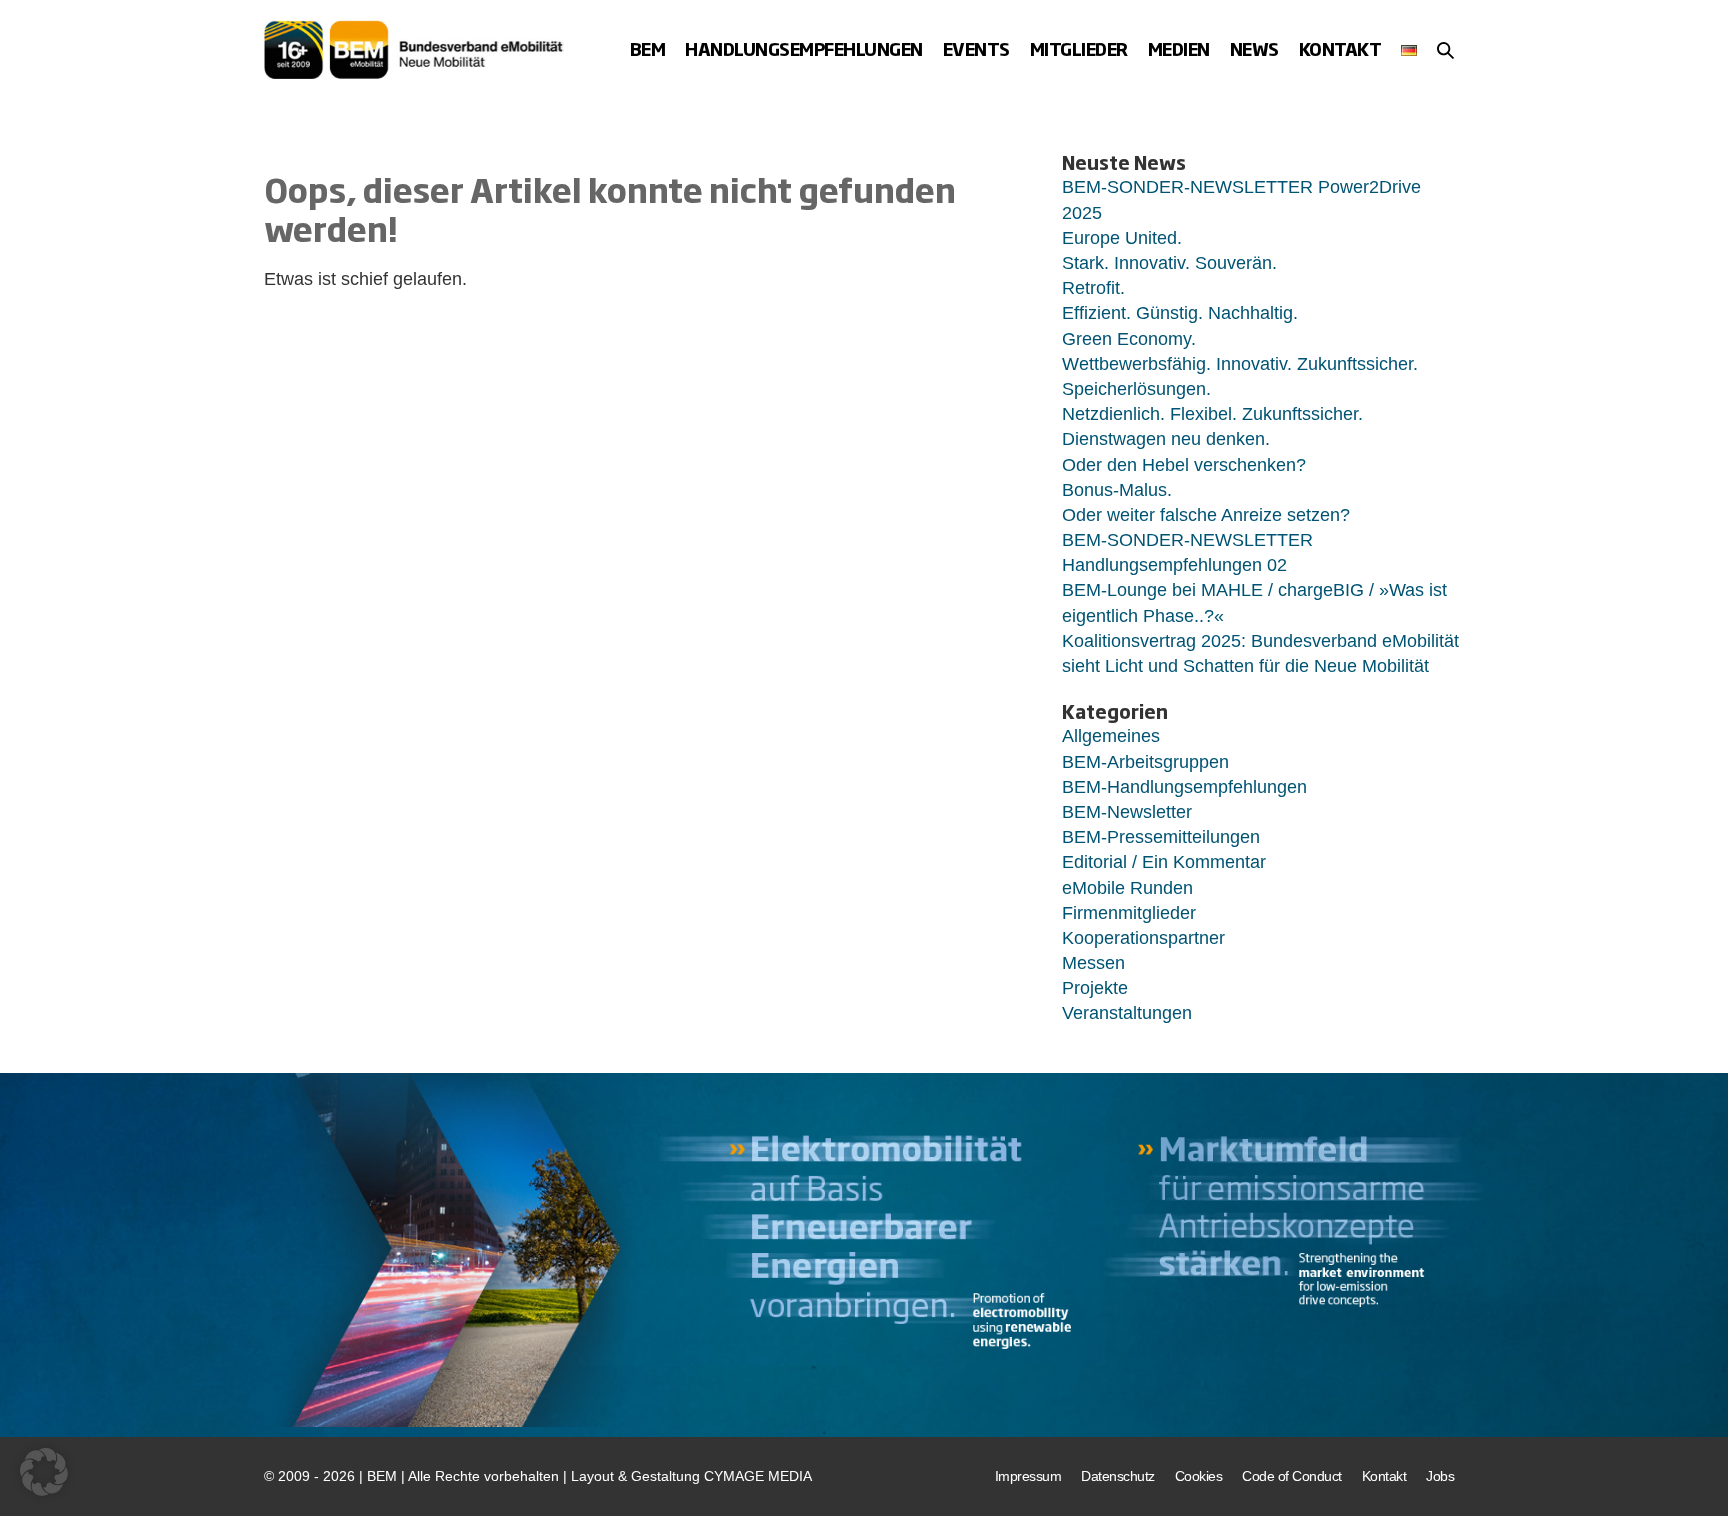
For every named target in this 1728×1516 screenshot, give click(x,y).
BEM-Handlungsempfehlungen (1184, 787)
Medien (1179, 48)
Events (976, 48)
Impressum (1028, 1476)
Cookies (1199, 1476)
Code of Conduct (1292, 1476)
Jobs (1440, 1476)
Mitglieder (1079, 48)
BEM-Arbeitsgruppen (1145, 762)
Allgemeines (1111, 736)
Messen (1093, 963)
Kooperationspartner (1143, 938)
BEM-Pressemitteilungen (1161, 837)
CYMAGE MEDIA (758, 1476)
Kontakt (1340, 48)
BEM (648, 48)
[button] (1445, 50)
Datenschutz (1118, 1476)
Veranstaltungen (1127, 1013)
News (1254, 48)
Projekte (1095, 988)
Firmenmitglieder (1129, 913)
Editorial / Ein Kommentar (1164, 862)
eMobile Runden (1127, 888)
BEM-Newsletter (1127, 812)
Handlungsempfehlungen (804, 48)
